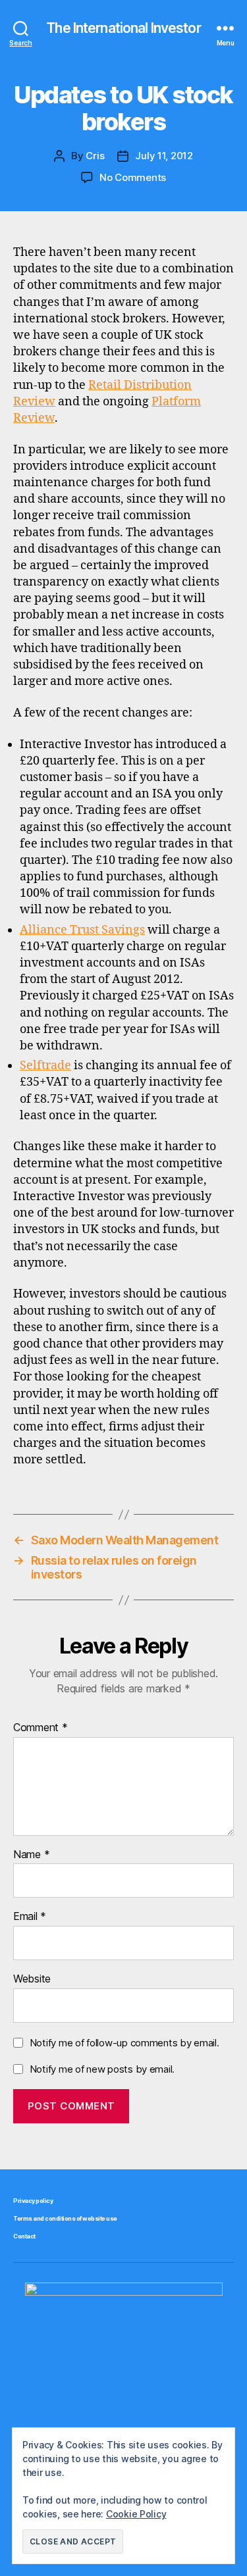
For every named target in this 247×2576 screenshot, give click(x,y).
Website (32, 1979)
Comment (41, 1728)
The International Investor (123, 28)
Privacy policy (33, 2201)
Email (30, 1917)
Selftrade (45, 1066)
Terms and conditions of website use (65, 2218)
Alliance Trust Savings (82, 930)
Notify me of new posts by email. (102, 2069)
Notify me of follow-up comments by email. (124, 2043)
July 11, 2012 (164, 156)
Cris (95, 156)
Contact (24, 2236)
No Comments (133, 177)
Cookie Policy (136, 2514)
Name (31, 1855)
